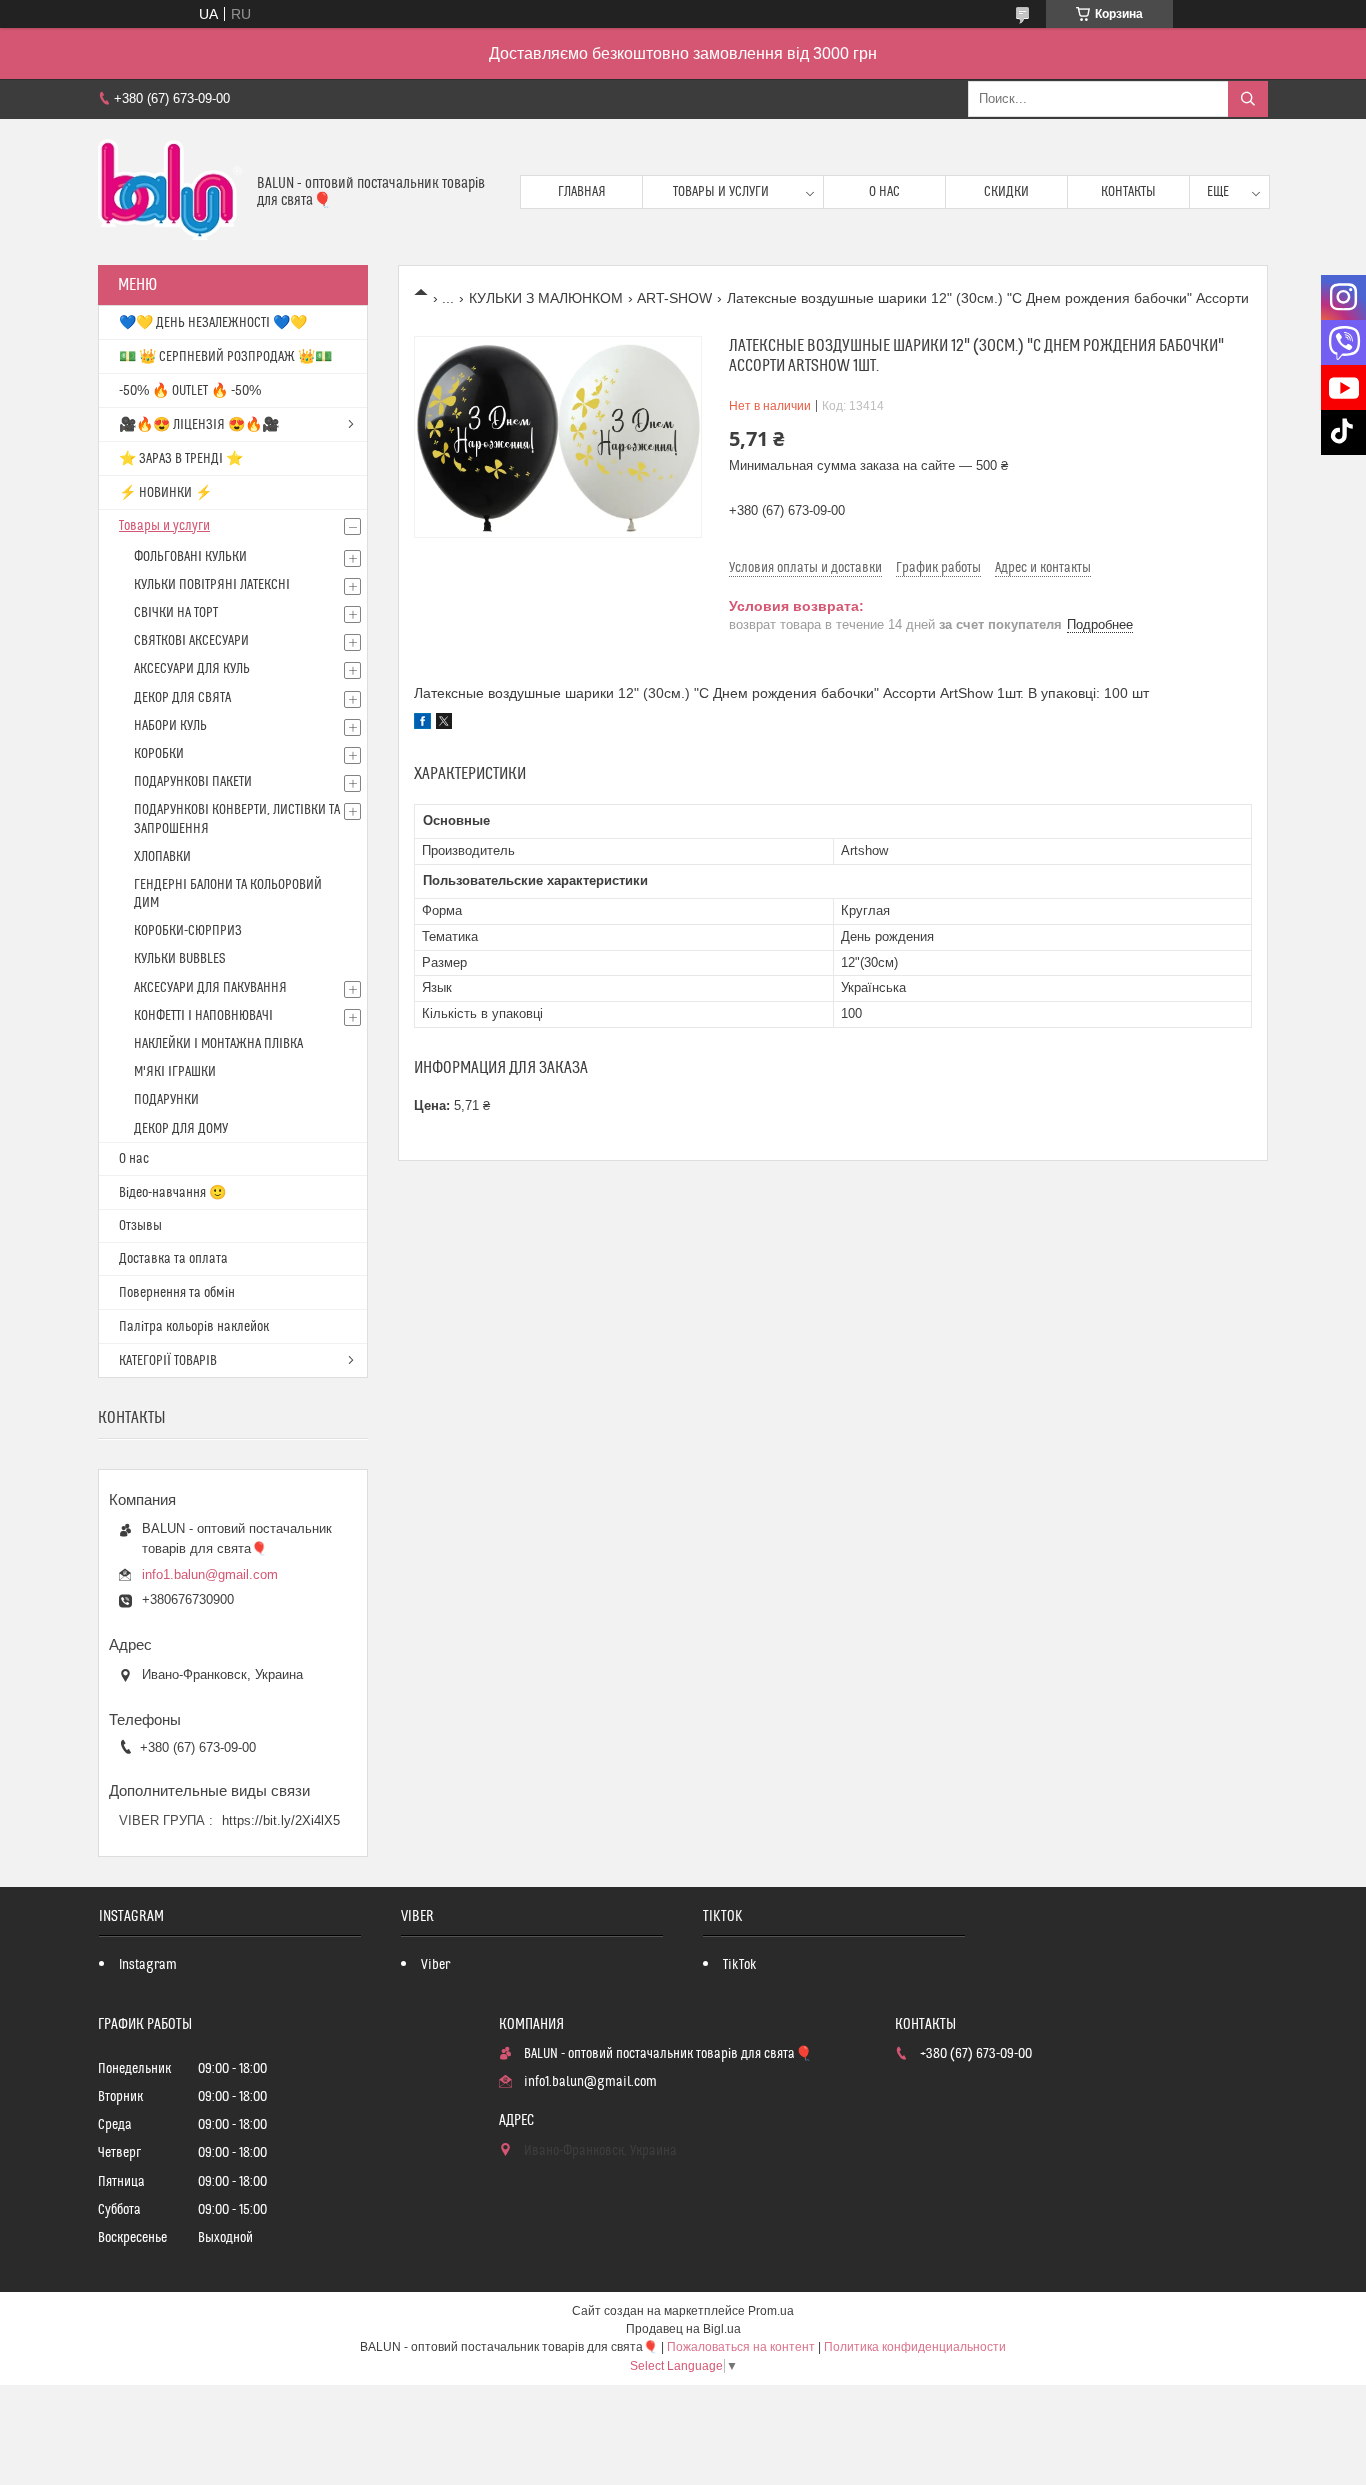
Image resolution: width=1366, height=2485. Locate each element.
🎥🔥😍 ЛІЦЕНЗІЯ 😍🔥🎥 (199, 425)
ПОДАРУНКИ (166, 1100)
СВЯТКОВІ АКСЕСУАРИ (191, 641)
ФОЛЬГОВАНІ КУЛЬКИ (190, 557)
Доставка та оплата (173, 1259)
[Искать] (1248, 99)
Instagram (148, 1965)
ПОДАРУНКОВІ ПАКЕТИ (193, 782)
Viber (435, 1965)
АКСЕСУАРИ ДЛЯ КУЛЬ (192, 669)
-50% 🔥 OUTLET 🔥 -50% (190, 391)
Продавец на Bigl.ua (683, 2329)
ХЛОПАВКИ (162, 857)
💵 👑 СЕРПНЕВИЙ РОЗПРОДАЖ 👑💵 (225, 357)
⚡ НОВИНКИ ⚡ (165, 493)
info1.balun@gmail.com (210, 1574)
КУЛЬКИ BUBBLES (179, 959)
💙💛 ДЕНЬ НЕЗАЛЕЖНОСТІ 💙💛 (213, 323)
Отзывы (140, 1226)
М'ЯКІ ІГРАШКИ (175, 1072)
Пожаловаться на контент (741, 2347)
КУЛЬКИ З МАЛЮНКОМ (546, 298)
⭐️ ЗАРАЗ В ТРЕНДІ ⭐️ (181, 459)
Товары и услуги (721, 192)
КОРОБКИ (159, 754)
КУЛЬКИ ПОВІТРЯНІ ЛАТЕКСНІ (212, 585)
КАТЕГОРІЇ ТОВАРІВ (168, 1361)
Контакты (1128, 192)
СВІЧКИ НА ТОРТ (176, 613)
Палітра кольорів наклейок (194, 1327)
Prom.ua (771, 2311)
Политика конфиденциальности (915, 2347)
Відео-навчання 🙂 (172, 1193)
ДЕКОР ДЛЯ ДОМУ (181, 1129)
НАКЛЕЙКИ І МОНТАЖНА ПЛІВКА (218, 1044)
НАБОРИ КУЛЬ (170, 726)
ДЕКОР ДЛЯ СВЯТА (182, 698)
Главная (582, 192)
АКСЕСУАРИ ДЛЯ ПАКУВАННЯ (210, 988)
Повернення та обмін (177, 1293)
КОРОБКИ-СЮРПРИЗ (188, 931)
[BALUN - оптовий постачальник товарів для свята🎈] (170, 192)
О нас (884, 192)
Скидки (1006, 192)
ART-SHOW (674, 298)
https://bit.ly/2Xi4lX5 (281, 1820)
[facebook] (422, 724)
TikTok (740, 1965)
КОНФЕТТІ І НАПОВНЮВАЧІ (203, 1016)
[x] (444, 724)
